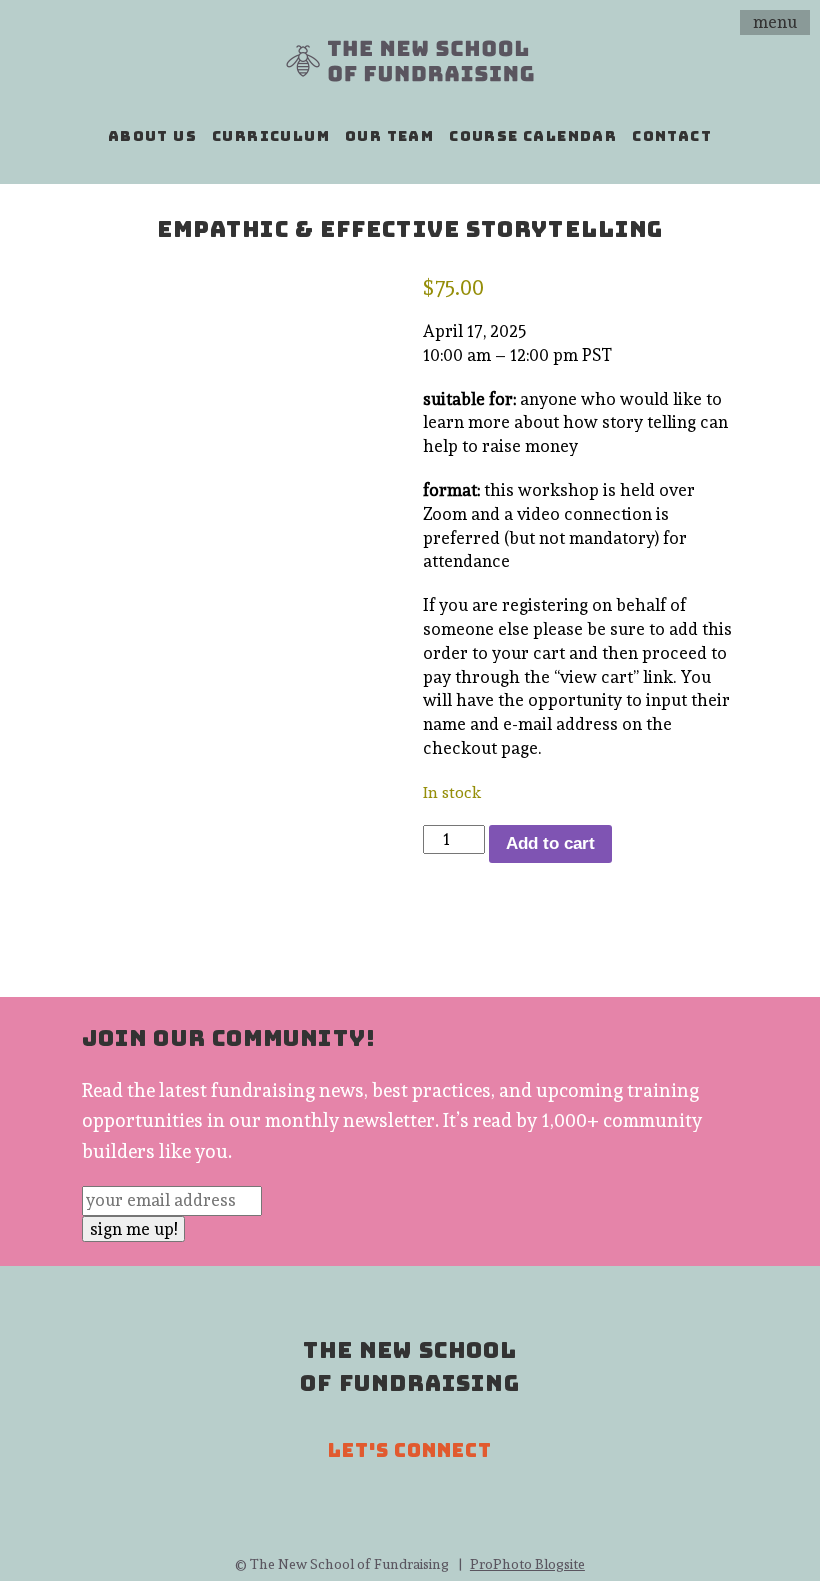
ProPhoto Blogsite (527, 1564)
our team (389, 136)
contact (672, 136)
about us (152, 136)
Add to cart (550, 843)
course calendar (533, 136)
